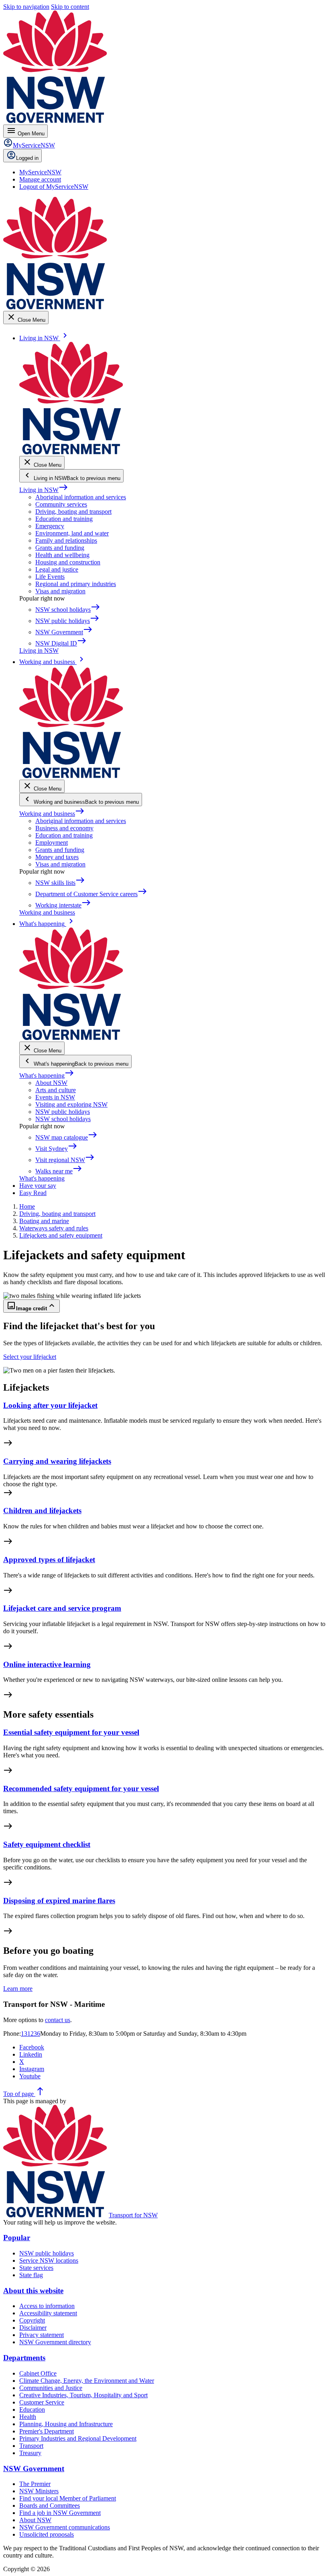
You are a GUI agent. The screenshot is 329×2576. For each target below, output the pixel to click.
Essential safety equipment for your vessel (71, 1732)
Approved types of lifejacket (49, 1560)
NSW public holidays (63, 1112)
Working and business (52, 814)
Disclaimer (33, 2328)
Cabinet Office (38, 2373)
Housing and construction (68, 562)
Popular (17, 2238)
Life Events (50, 577)
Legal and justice (57, 569)
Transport (31, 2446)
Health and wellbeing (62, 555)
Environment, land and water (72, 533)
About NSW (51, 1083)
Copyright (32, 2320)
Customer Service (42, 2402)
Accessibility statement (48, 2313)
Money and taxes (57, 857)
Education (32, 2410)
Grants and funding (60, 548)
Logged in (27, 158)
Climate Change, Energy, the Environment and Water (87, 2381)
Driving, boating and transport (73, 512)
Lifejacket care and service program (62, 1608)
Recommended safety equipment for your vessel (81, 1788)
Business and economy (64, 828)
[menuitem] (40, 172)
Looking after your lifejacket (50, 1405)
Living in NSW (44, 490)
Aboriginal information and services (81, 497)
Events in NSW (55, 1097)
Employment (52, 843)
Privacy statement (42, 2335)
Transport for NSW (133, 2215)
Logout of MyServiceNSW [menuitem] (54, 187)
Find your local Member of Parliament (68, 2498)
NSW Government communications (65, 2527)
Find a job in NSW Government (60, 2513)
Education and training (64, 519)
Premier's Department (47, 2431)
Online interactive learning (47, 1664)
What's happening (47, 1076)
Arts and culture (56, 1090)
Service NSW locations (49, 2260)
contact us (58, 2020)
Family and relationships (66, 540)
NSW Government (34, 2469)
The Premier (35, 2484)
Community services (61, 504)
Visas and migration (60, 591)
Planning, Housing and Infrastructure (66, 2424)
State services (36, 2268)
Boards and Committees (50, 2506)
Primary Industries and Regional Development (78, 2438)
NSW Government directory (55, 2342)
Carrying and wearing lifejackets (57, 1461)
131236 (30, 2034)
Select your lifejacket (30, 1357)
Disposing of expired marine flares (59, 1901)
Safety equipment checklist (47, 1844)
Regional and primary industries (76, 584)
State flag (31, 2275)
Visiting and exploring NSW (71, 1104)
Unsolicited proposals (47, 2534)
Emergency (50, 526)
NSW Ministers (39, 2491)
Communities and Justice (51, 2388)
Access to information (47, 2306)
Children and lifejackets (42, 1511)
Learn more (18, 1989)
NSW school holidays (63, 1119)
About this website (33, 2291)
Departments (24, 2358)
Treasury (30, 2453)
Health (28, 2417)
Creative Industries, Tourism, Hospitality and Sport (83, 2395)
